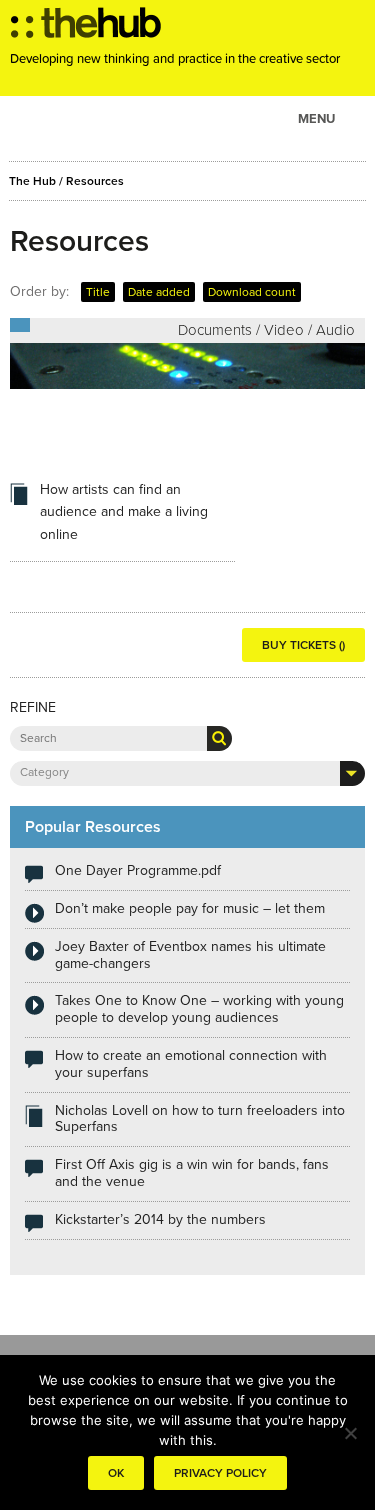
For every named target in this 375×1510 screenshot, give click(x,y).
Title (98, 292)
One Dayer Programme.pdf (138, 870)
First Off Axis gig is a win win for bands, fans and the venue (192, 1173)
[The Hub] (86, 28)
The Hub (32, 181)
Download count (252, 292)
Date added (159, 292)
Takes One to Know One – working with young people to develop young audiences (199, 1009)
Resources (95, 181)
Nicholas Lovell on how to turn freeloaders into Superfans (200, 1119)
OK (116, 1473)
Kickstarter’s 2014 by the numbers (160, 1219)
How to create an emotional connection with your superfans (191, 1064)
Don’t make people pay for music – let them (190, 908)
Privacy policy (220, 1473)
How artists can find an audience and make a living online (124, 512)
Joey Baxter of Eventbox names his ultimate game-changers (190, 955)
